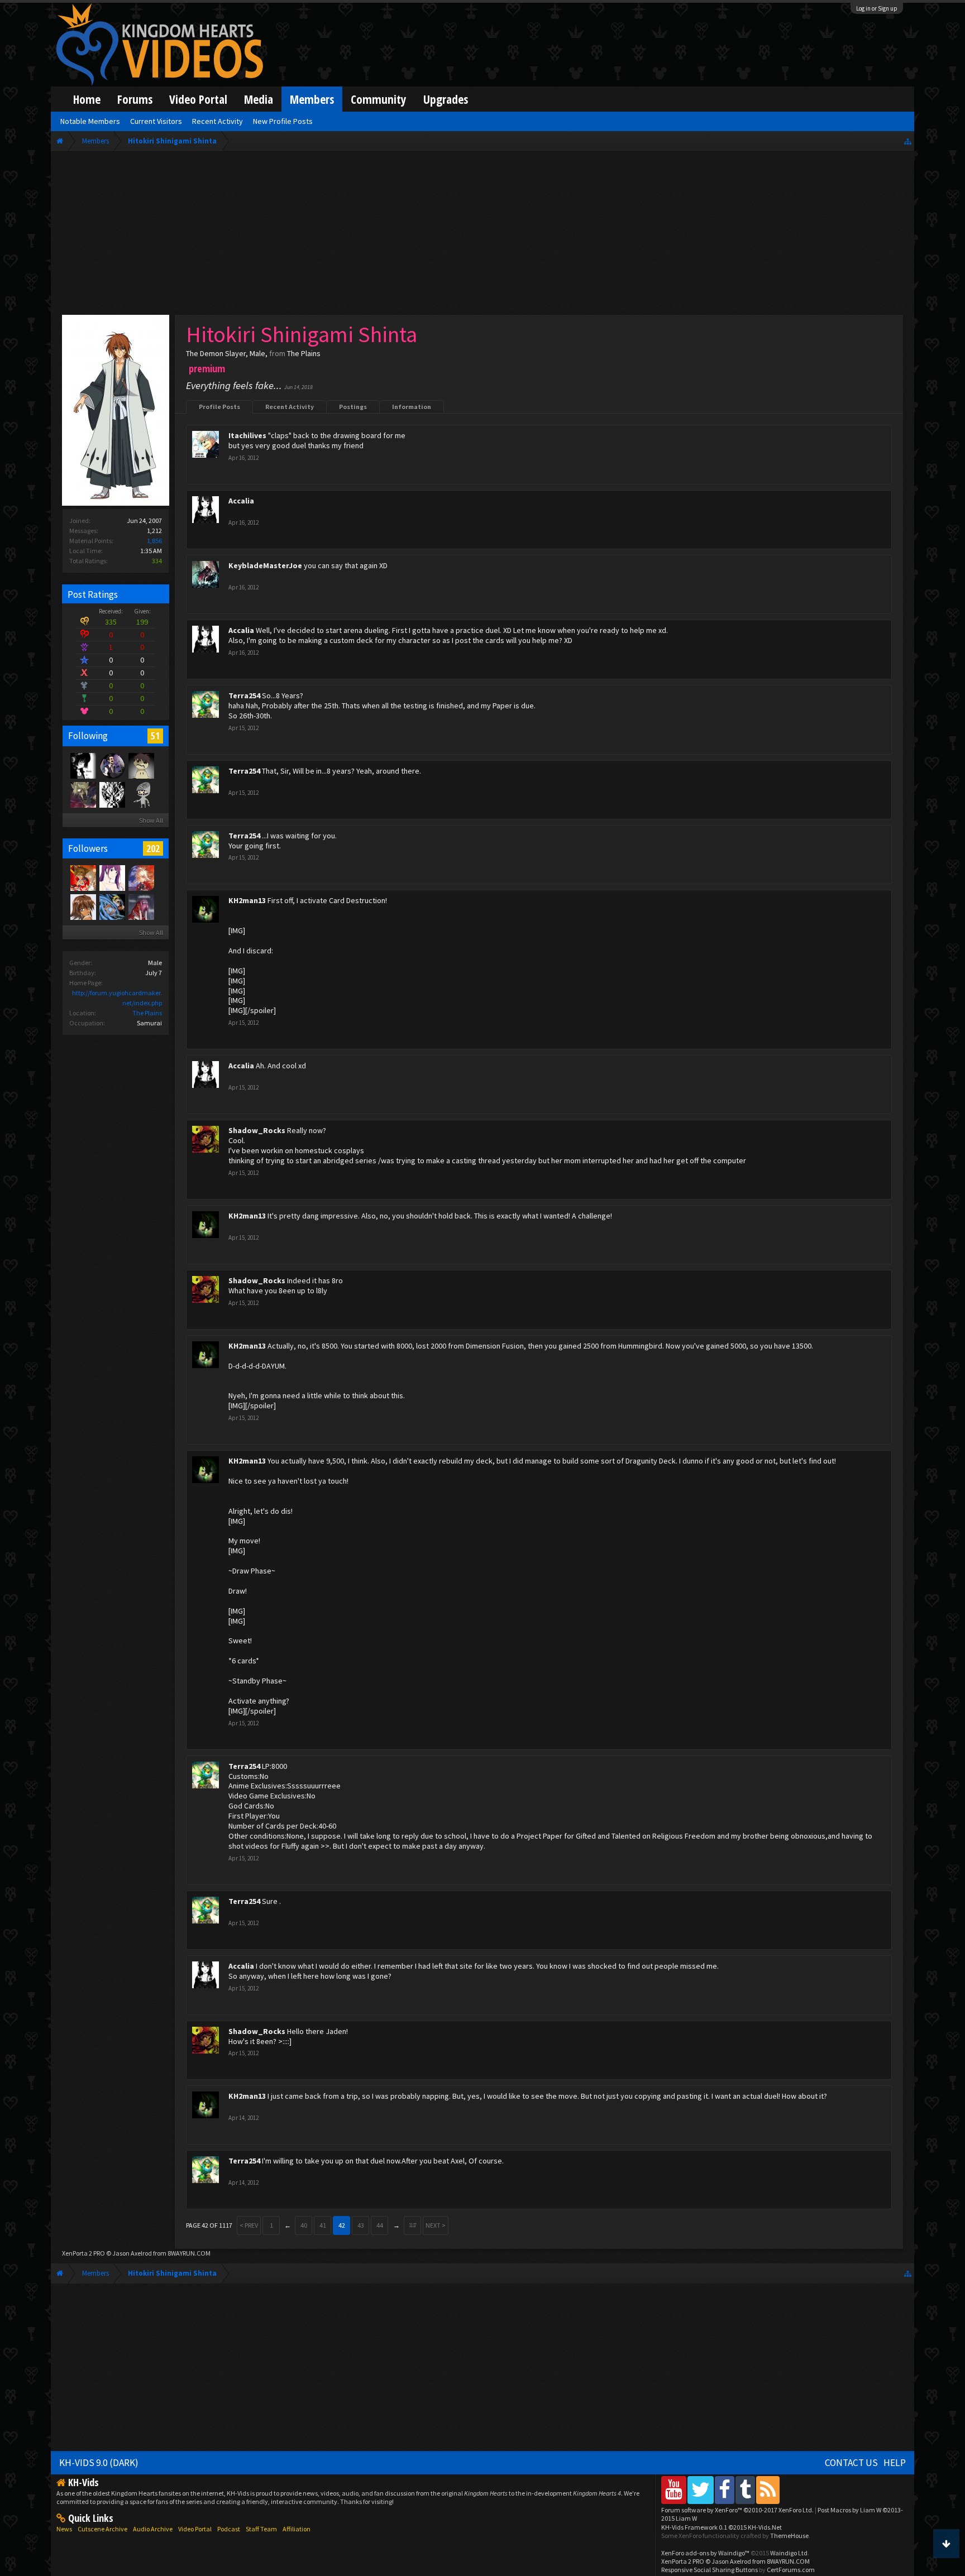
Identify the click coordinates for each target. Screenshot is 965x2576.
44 (380, 2225)
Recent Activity (290, 407)
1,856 (154, 541)
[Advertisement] (482, 236)
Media (259, 99)
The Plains (147, 1013)
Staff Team (261, 2529)
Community (379, 99)
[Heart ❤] (112, 765)
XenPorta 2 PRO (83, 2253)
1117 (413, 2225)
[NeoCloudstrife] (141, 794)
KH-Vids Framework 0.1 (722, 2527)
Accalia (241, 501)
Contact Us (851, 2463)
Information (412, 407)
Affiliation (297, 2529)
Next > (436, 2225)
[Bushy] (141, 877)
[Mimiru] (83, 906)
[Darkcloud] (112, 794)
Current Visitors (156, 121)
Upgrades (446, 99)
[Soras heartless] (83, 765)
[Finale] (141, 765)
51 (155, 736)
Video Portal (198, 99)
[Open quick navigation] (908, 141)
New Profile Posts (283, 121)
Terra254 (244, 695)
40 (304, 2225)
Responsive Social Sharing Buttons (710, 2570)
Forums (135, 99)
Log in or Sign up (877, 8)
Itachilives (247, 435)
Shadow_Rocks (257, 1130)
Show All (151, 820)
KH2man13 (247, 900)
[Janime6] (112, 877)
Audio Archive (153, 2529)
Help (895, 2463)
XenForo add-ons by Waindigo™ (705, 2553)
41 (323, 2225)
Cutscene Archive (102, 2529)
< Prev (249, 2225)
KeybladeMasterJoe (265, 565)
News (64, 2529)
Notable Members (90, 121)
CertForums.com (791, 2570)
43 (361, 2225)
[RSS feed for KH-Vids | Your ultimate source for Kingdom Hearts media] (768, 2490)
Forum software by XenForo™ (737, 2510)
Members (312, 99)
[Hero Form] (83, 877)
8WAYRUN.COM (189, 2253)
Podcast (229, 2529)
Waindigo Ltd (789, 2553)
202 (153, 848)
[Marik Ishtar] (83, 794)
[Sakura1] (141, 906)
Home (87, 99)
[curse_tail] (112, 906)
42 (342, 2225)
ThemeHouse (789, 2536)
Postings (353, 407)
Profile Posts (219, 407)
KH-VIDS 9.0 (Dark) (99, 2463)
